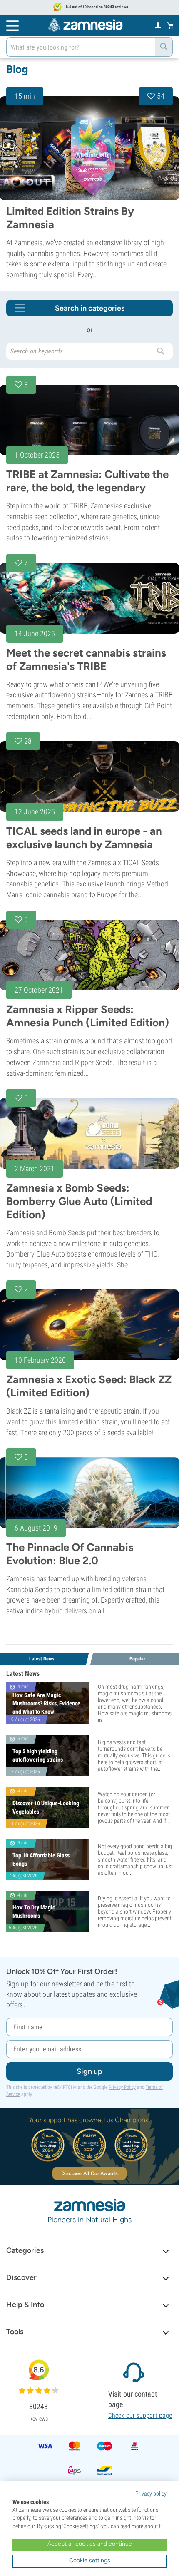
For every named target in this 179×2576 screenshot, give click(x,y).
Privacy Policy (122, 2087)
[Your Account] (158, 25)
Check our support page (140, 2415)
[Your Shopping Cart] (170, 25)
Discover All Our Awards (89, 2173)
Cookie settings (90, 2560)
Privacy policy (151, 2494)
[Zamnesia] (85, 25)
